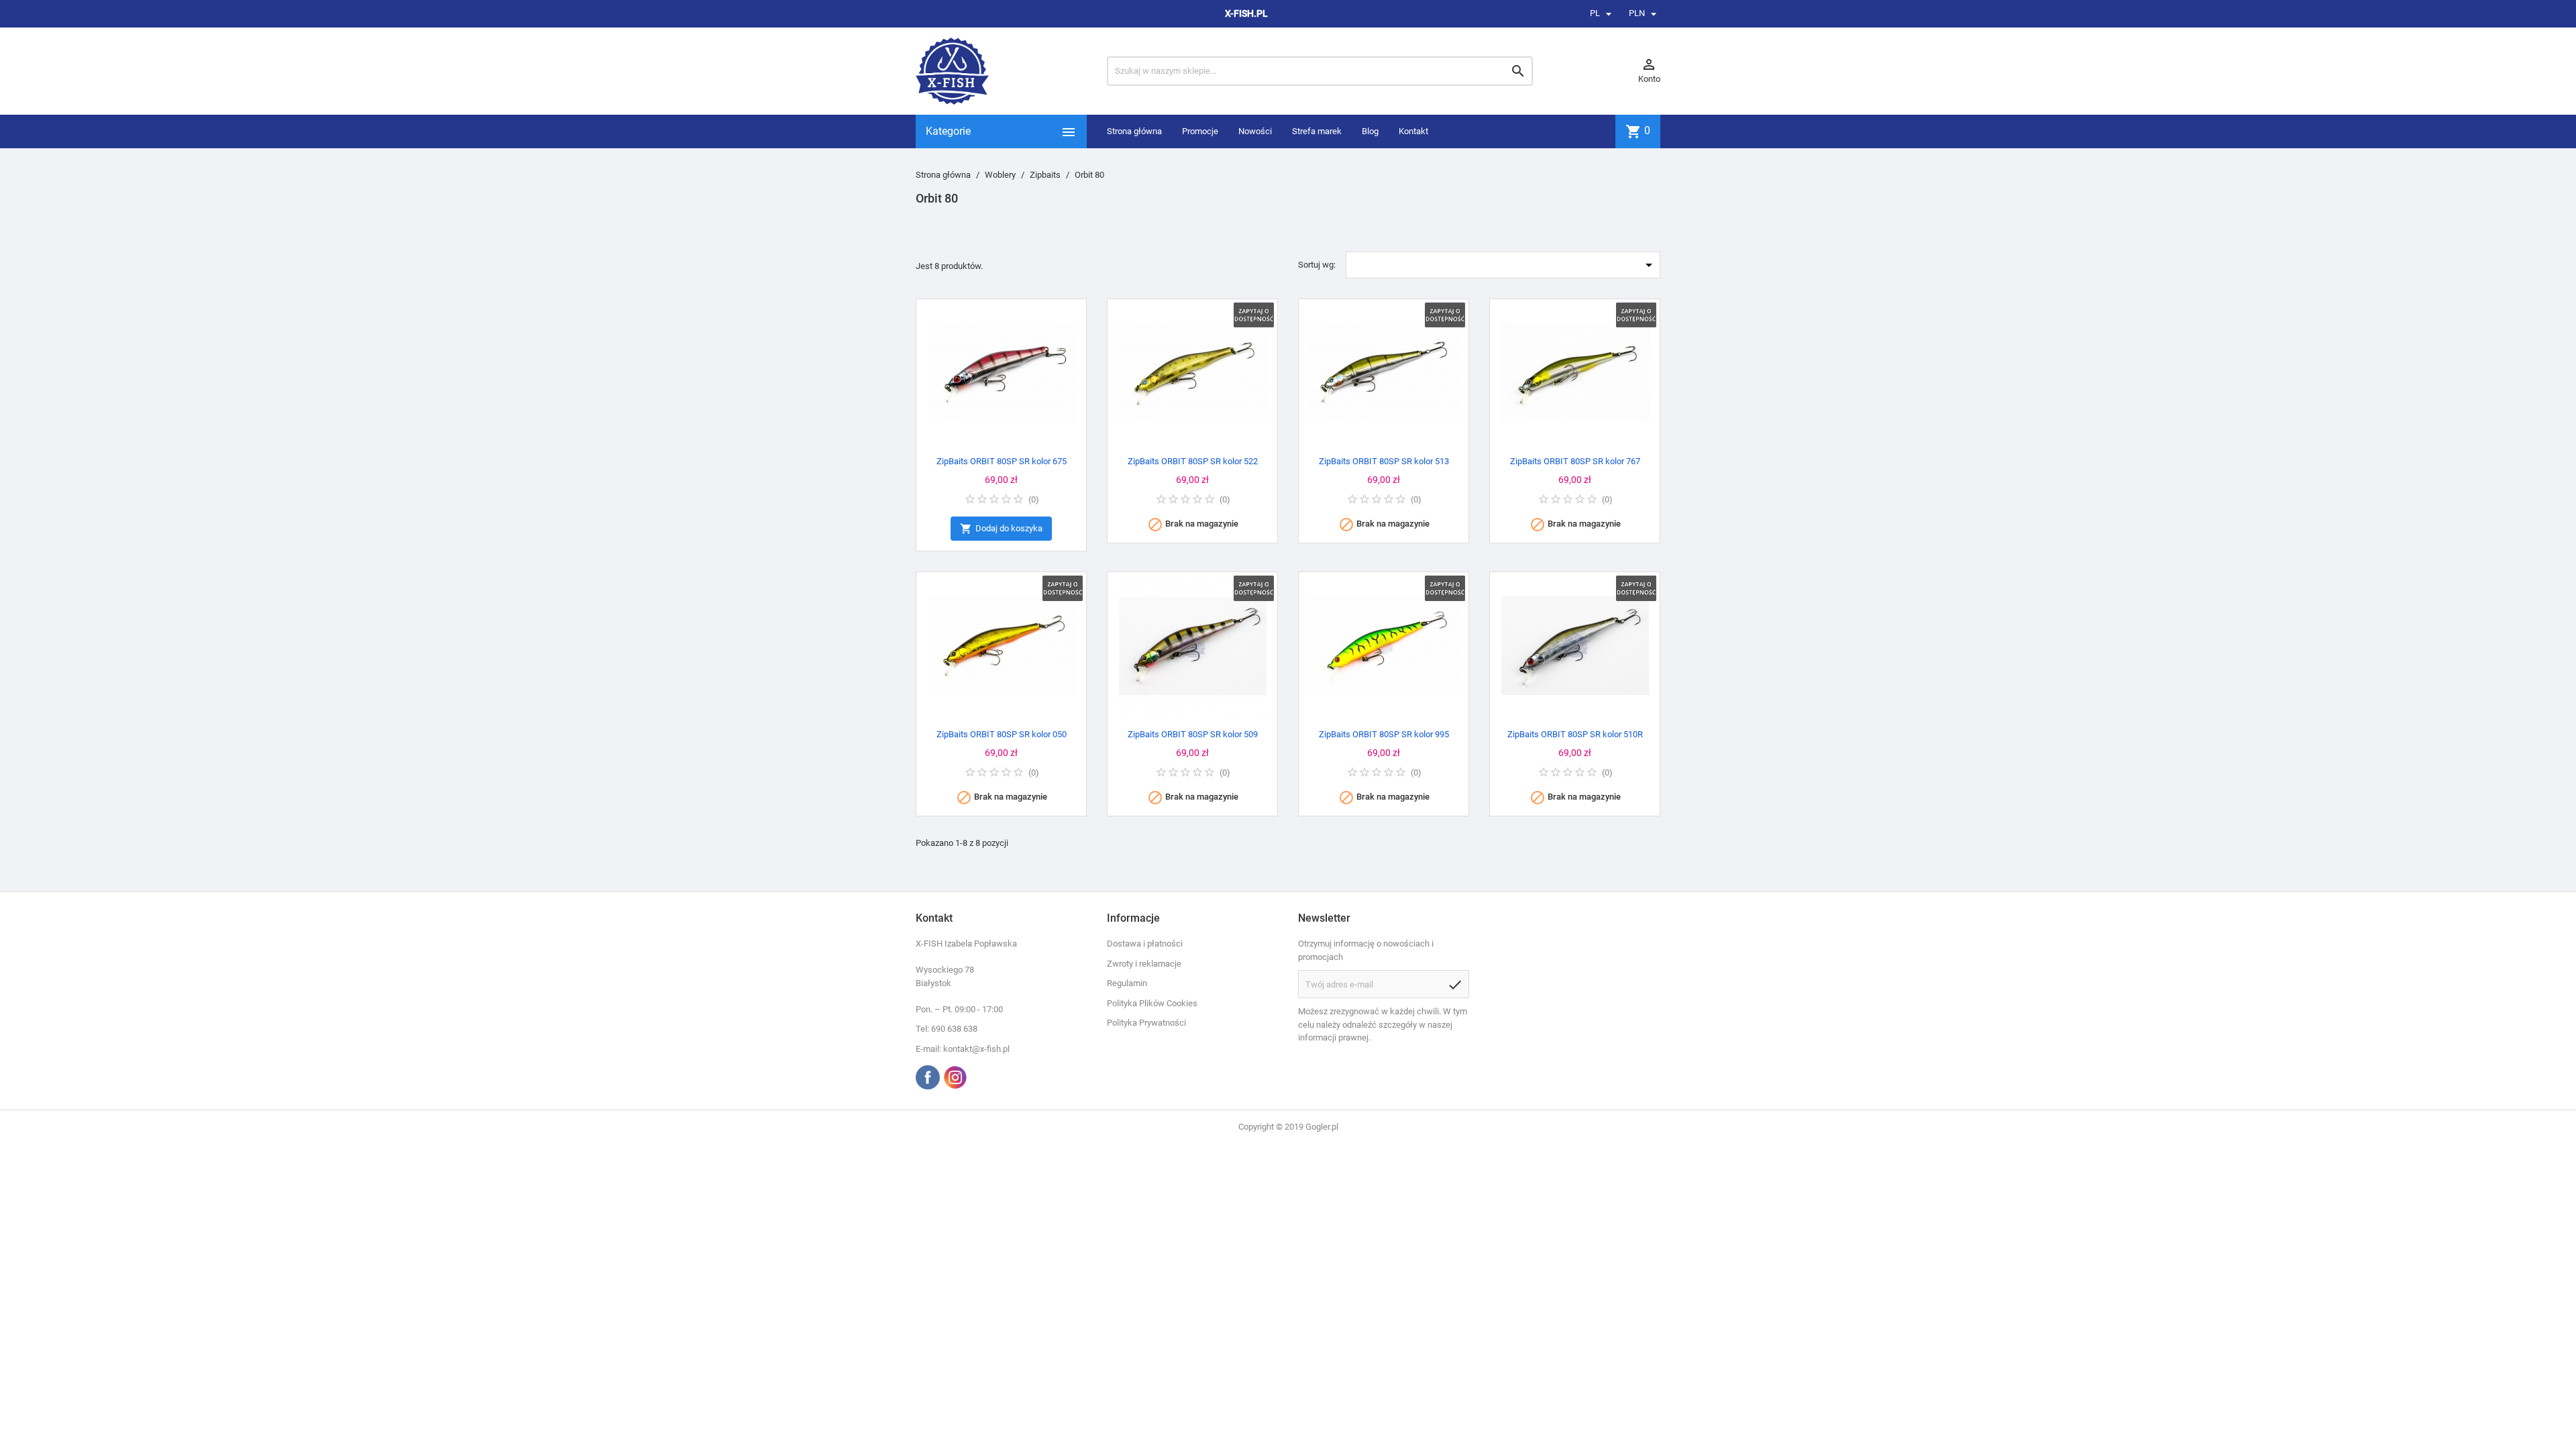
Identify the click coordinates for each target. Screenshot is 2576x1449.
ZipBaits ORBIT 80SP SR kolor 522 (1193, 461)
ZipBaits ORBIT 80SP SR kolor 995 (1384, 734)
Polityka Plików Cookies (1152, 1003)
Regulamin (1127, 983)
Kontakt (1413, 131)
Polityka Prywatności (1146, 1023)
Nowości (1255, 131)
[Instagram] (955, 1077)
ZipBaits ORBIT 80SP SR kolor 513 (1384, 461)
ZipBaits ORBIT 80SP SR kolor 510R (1575, 734)
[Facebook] (928, 1077)
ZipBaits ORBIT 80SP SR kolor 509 (1193, 734)
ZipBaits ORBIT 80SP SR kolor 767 (1575, 461)
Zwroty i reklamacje (1144, 964)
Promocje (1200, 131)
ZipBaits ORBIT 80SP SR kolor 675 (1002, 461)
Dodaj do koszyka (1001, 529)
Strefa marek (1317, 131)
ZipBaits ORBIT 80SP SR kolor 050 (1002, 734)
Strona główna (1134, 131)
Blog (1370, 131)
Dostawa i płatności (1145, 944)
